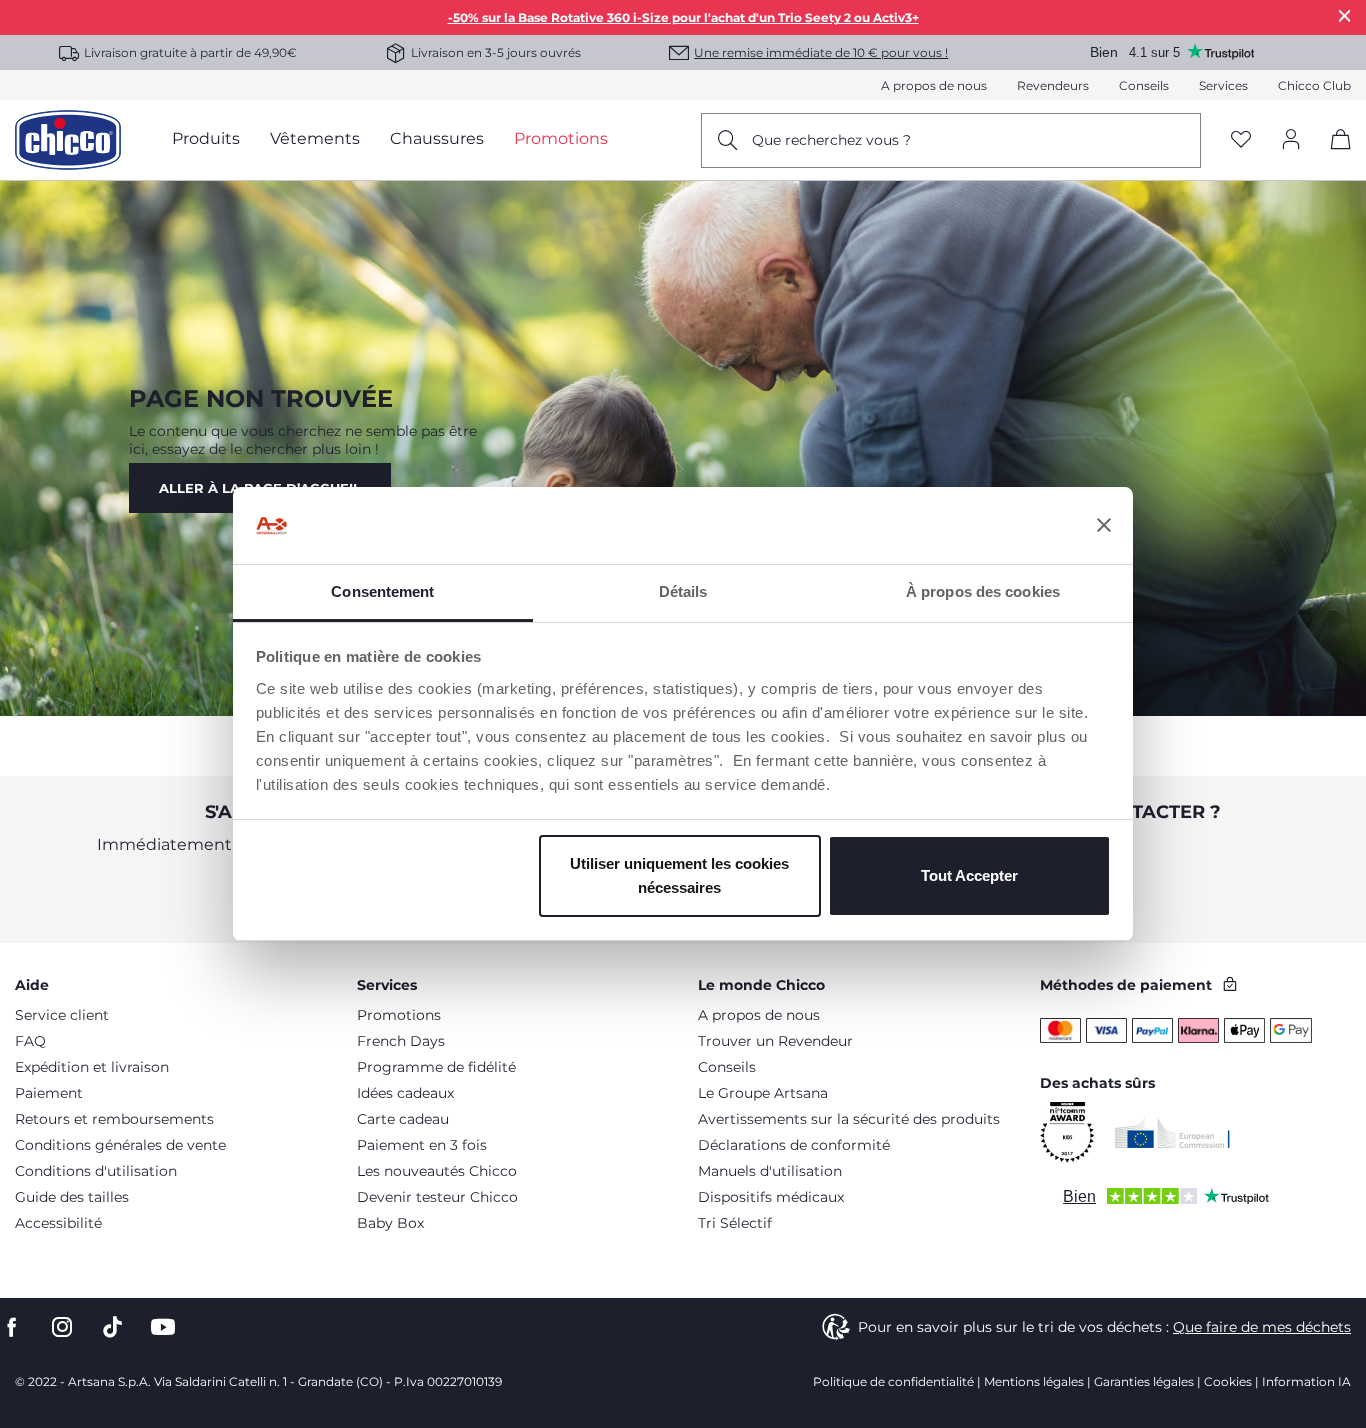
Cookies (1228, 1381)
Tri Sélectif (735, 1223)
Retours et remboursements (114, 1119)
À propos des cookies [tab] (983, 591)
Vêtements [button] (315, 138)
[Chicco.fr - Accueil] (68, 140)
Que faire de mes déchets (1262, 1327)
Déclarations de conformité (794, 1145)
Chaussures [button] (437, 138)
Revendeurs (1053, 85)
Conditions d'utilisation (96, 1171)
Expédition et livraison (92, 1067)
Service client (62, 1015)
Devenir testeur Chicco (437, 1197)
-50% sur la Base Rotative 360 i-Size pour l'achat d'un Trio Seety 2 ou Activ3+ (683, 17)
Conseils (1144, 85)
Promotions (399, 1015)
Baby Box (390, 1223)
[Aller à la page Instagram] (62, 1327)
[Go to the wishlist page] (1241, 140)
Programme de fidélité (436, 1067)
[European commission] (1172, 1133)
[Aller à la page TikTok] (112, 1327)
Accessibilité (58, 1223)
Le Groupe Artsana (763, 1093)
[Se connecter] (1291, 140)
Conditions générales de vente (120, 1145)
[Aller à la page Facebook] (12, 1327)
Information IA (1306, 1381)
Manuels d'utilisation (770, 1171)
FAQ (30, 1041)
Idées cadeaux (405, 1093)
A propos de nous (934, 85)
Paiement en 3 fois (422, 1145)
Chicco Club (1314, 85)
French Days (401, 1041)
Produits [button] (206, 138)
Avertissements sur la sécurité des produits (849, 1119)
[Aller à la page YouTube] (163, 1327)
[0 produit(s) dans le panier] (1333, 156)
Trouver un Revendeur (775, 1041)
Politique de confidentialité (893, 1381)
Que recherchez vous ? (831, 140)
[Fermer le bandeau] (1104, 526)
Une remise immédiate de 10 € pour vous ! (821, 52)
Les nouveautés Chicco (437, 1171)
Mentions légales (1034, 1381)
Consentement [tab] (382, 591)
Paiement (49, 1093)
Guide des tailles (72, 1197)
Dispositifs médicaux (771, 1197)
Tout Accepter (969, 875)
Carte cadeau (403, 1119)
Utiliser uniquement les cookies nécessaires (679, 875)
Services (1223, 85)
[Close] (1345, 15)
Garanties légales (1144, 1381)
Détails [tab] (683, 591)
